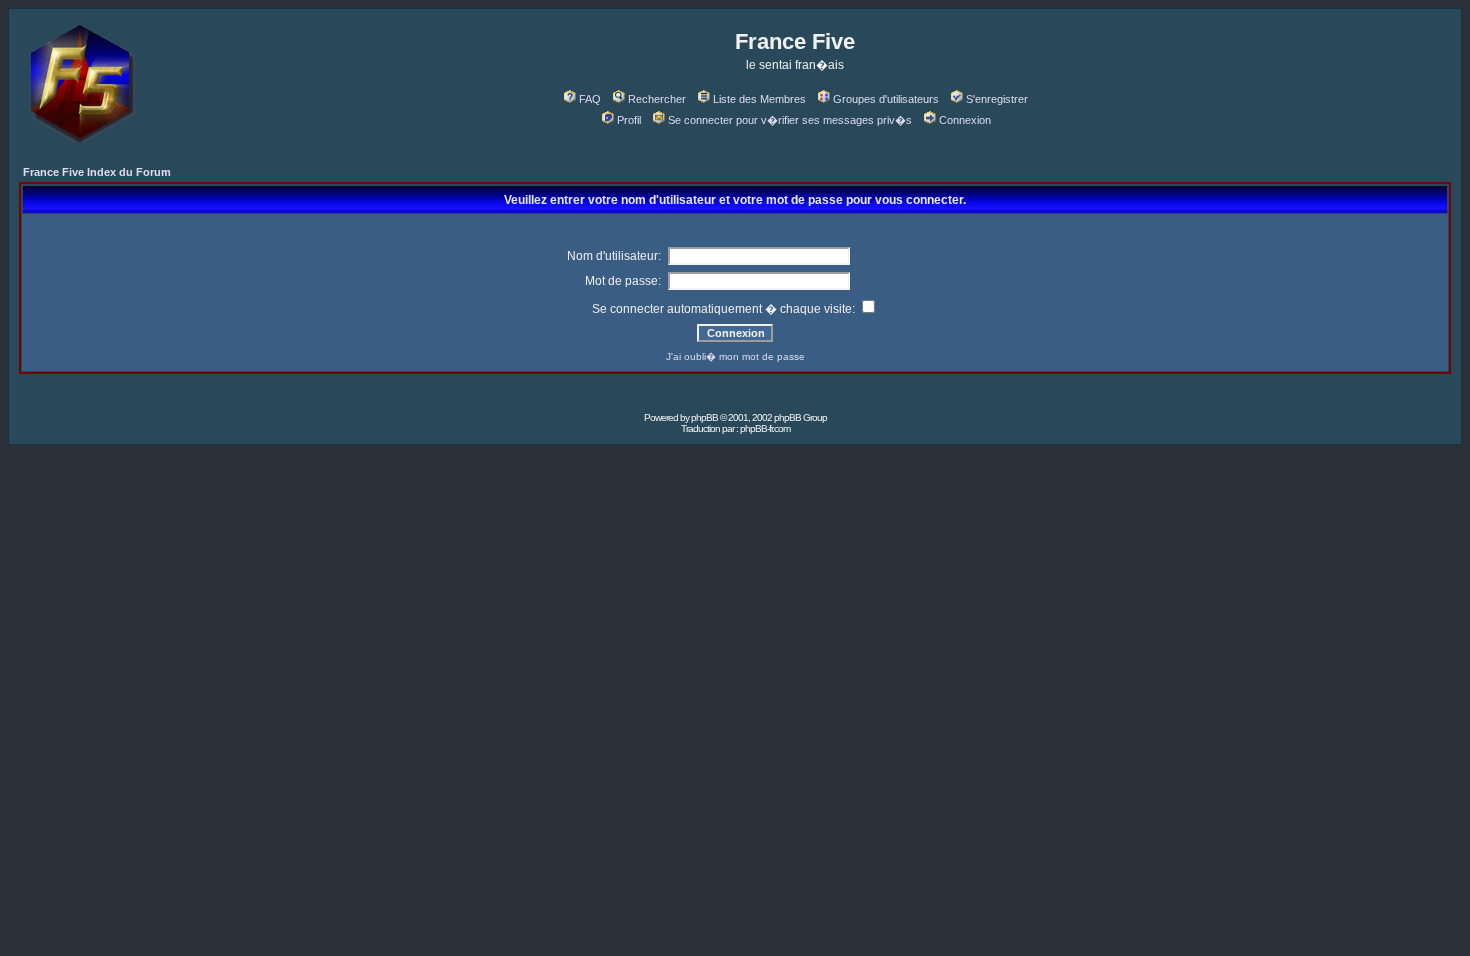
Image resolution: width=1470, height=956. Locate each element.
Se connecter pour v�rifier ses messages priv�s (790, 120)
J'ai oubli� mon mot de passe (735, 356)
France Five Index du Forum (97, 172)
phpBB (704, 417)
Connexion (965, 120)
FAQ (590, 99)
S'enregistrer (997, 99)
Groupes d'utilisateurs (886, 99)
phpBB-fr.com (765, 428)
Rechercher (657, 99)
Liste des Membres (759, 99)
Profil (629, 120)
